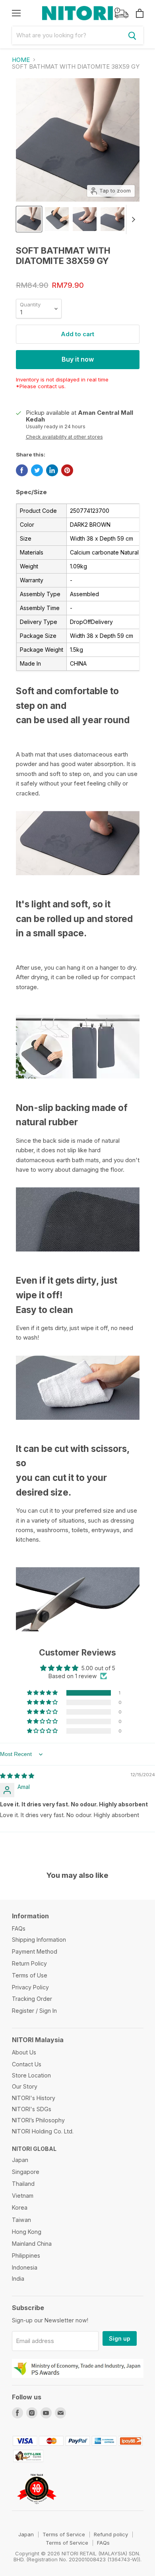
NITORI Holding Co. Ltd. (43, 2131)
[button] (43, 1693)
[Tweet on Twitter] (37, 470)
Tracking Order (32, 1999)
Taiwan (21, 2220)
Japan (20, 2160)
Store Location (31, 2075)
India (18, 2279)
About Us (24, 2052)
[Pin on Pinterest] (67, 470)
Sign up (120, 2338)
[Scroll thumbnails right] (132, 219)
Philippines (26, 2255)
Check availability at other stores (64, 437)
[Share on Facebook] (22, 470)
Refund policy (111, 2534)
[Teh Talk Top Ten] (37, 2507)
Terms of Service (64, 2534)
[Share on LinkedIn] (52, 470)
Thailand (23, 2184)
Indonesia (25, 2267)
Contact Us (27, 2064)
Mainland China (32, 2244)
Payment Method (35, 1951)
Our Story (25, 2086)
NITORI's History (34, 2098)
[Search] (132, 35)
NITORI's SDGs (32, 2109)
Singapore (26, 2172)
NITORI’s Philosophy (38, 2120)
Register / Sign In (34, 2011)
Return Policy (29, 1963)
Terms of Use (30, 1975)
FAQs (19, 1928)
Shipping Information (39, 1940)
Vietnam (23, 2196)
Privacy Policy (30, 1987)
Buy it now (78, 359)
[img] (17, 1776)
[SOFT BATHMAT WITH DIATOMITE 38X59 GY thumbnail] (29, 219)
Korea (20, 2207)
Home (21, 60)
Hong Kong (27, 2232)
